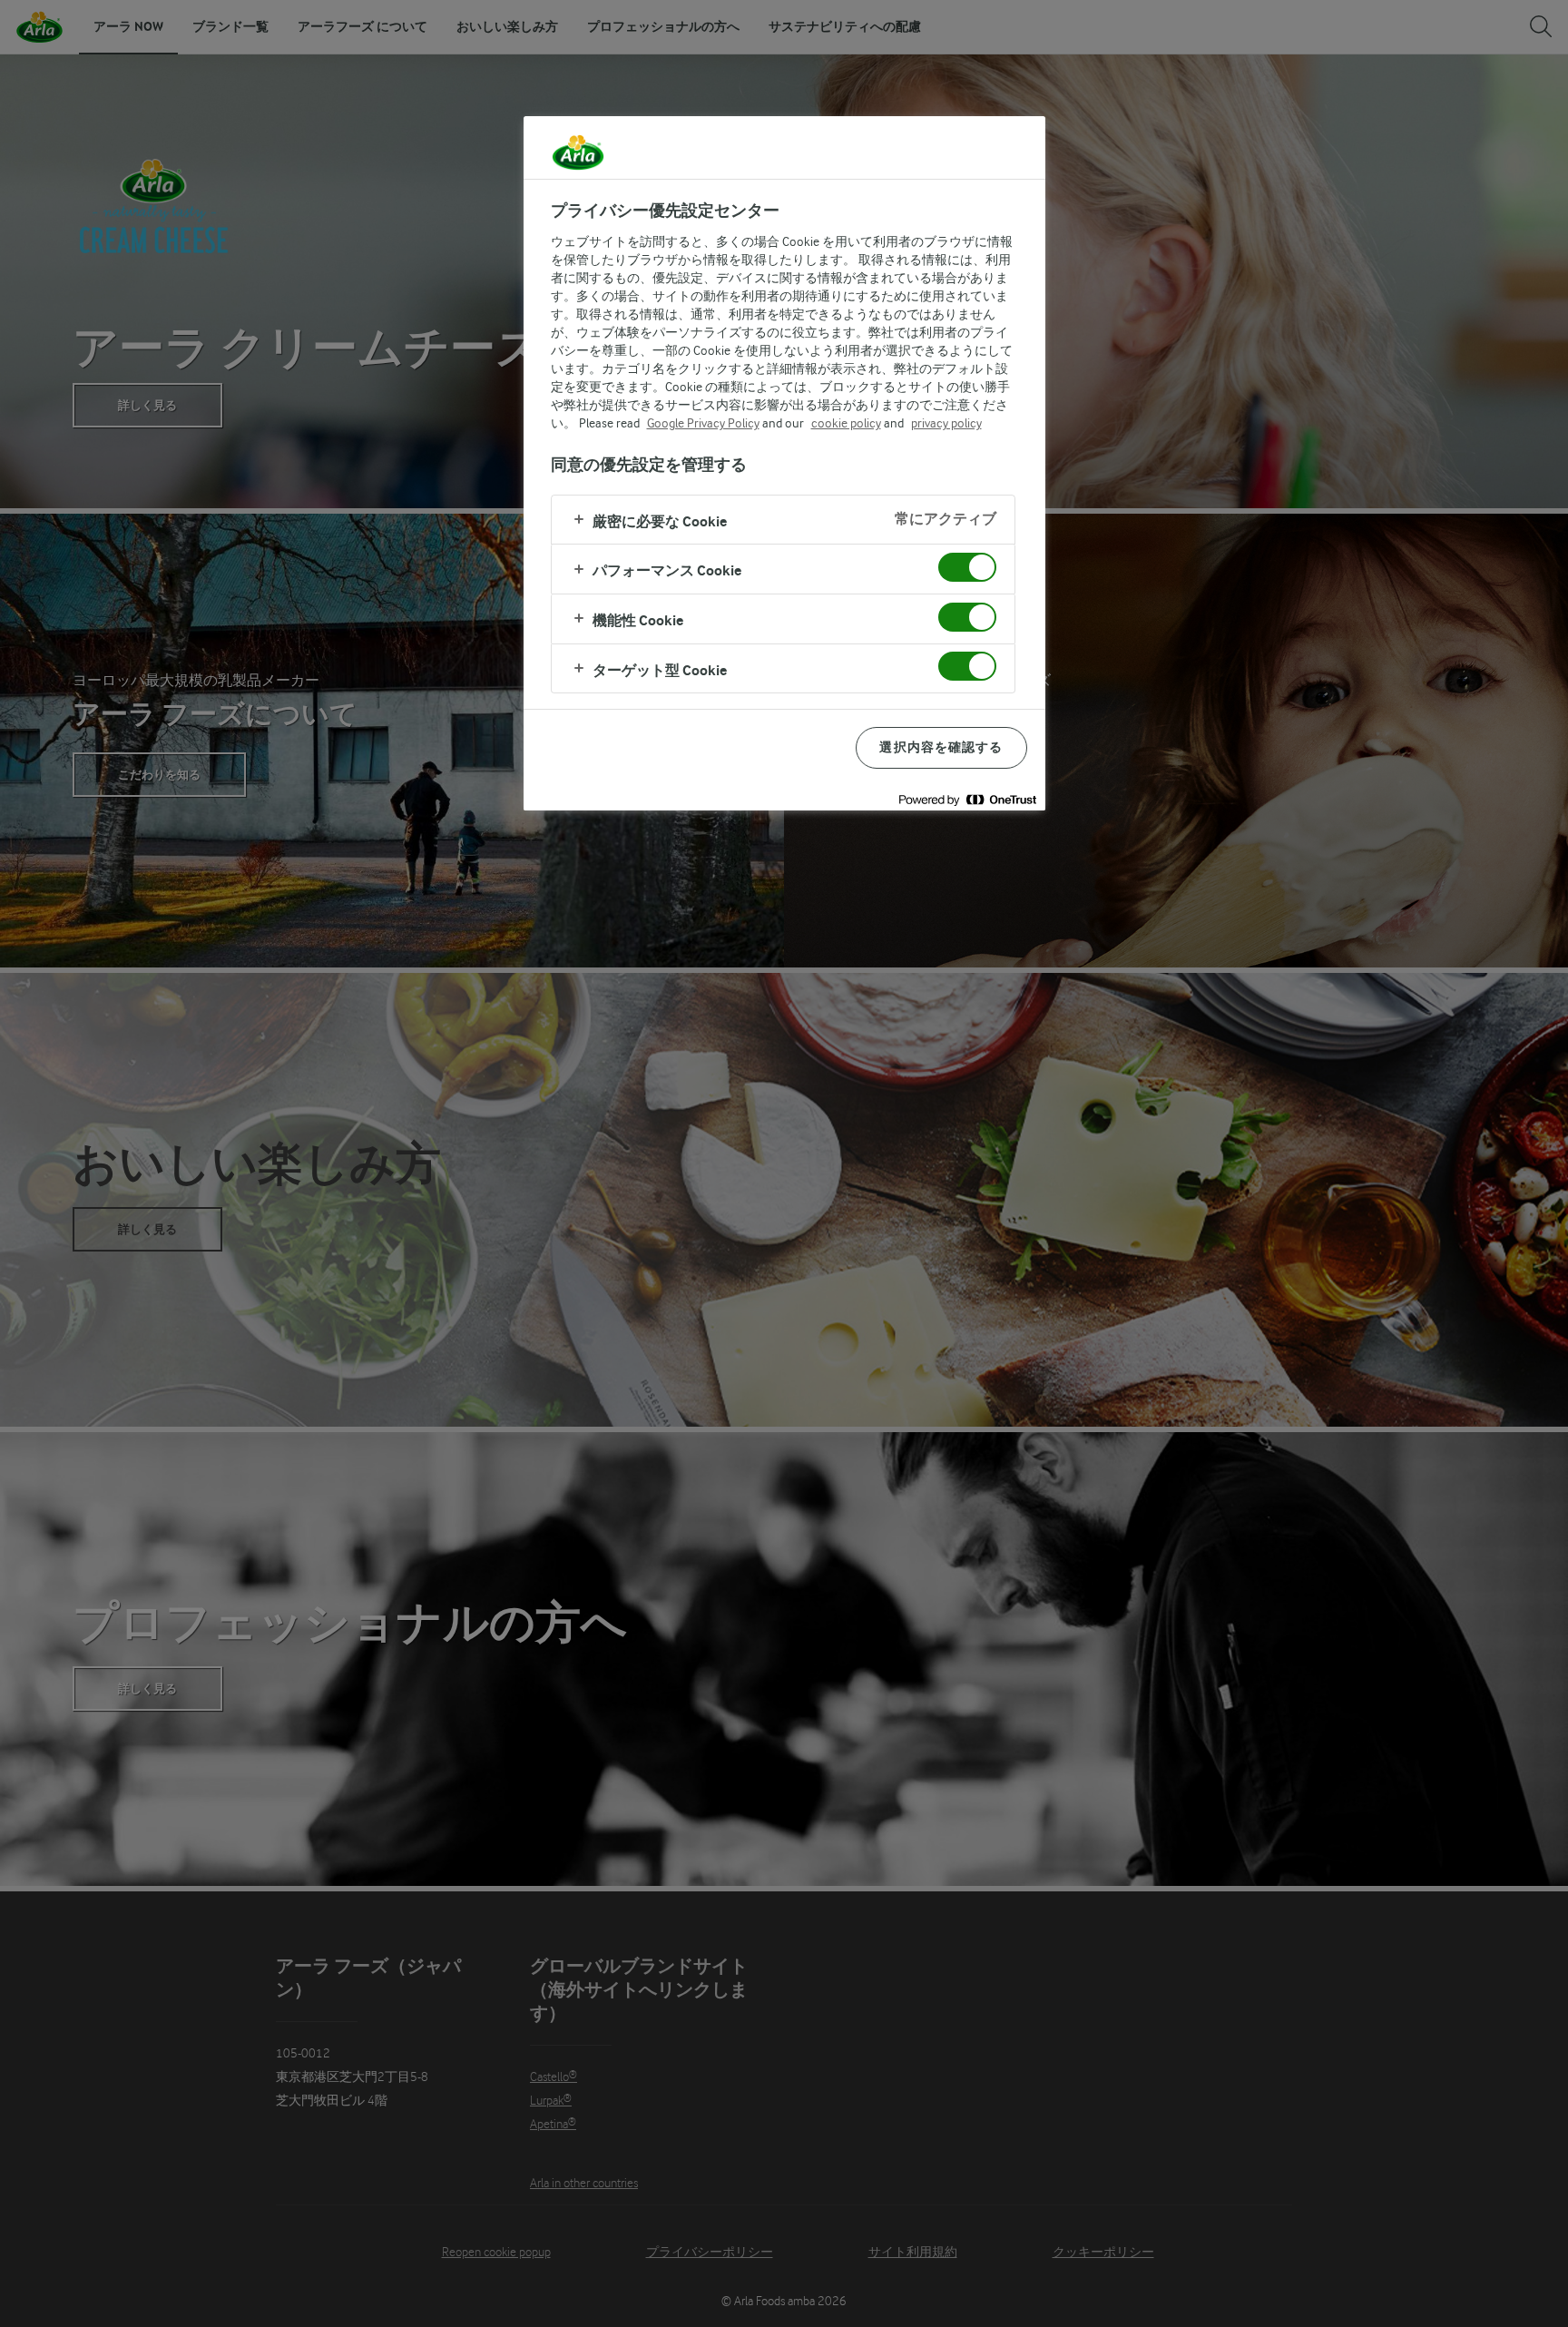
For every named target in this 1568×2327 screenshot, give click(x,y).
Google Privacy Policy (703, 423)
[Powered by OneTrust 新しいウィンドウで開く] (967, 799)
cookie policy (846, 423)
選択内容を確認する (941, 747)
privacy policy (946, 423)
